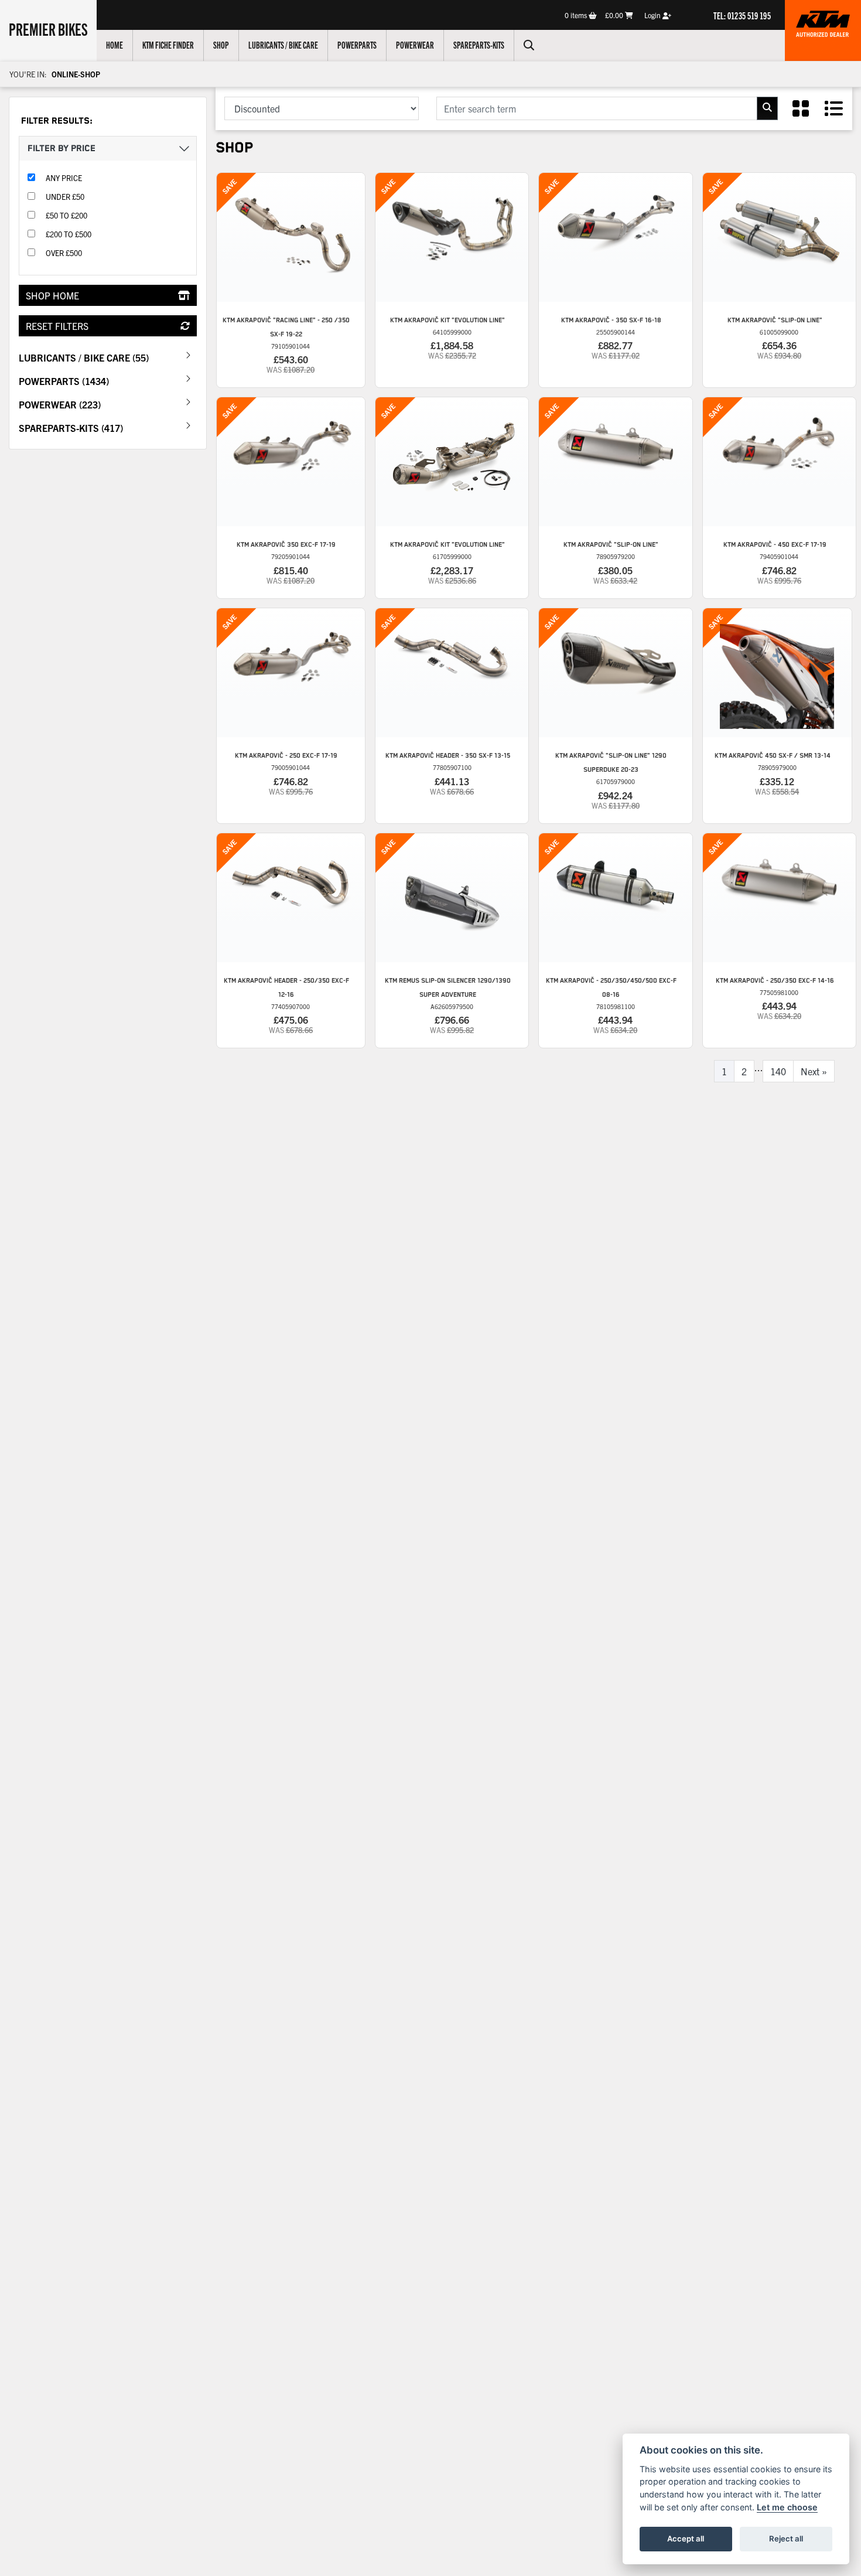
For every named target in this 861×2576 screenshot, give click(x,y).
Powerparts (357, 45)
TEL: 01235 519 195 (742, 15)
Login (653, 15)
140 (778, 1071)
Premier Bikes (48, 29)
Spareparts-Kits (479, 45)
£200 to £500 (69, 234)
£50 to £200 (66, 215)
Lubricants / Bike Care (283, 45)
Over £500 (64, 253)
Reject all (786, 2538)
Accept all (686, 2538)
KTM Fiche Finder (168, 45)
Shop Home (52, 295)
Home (115, 45)
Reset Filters (57, 326)
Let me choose (787, 2507)
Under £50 (65, 197)
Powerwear (415, 45)
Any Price (64, 178)
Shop (221, 45)
